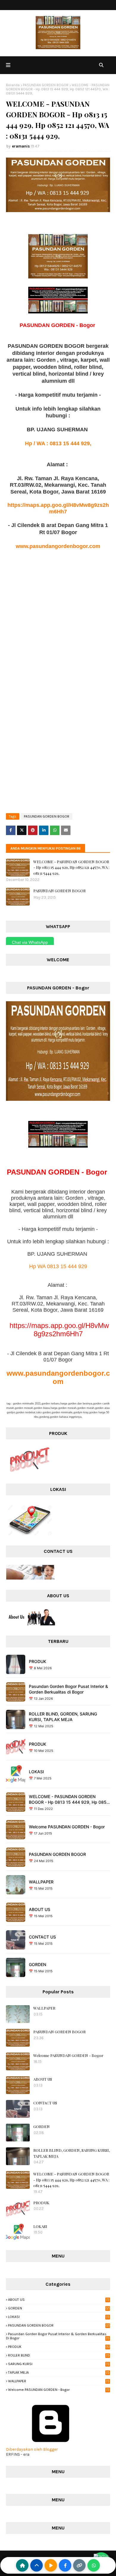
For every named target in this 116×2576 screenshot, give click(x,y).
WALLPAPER (41, 1882)
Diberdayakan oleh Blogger (32, 2449)
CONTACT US (42, 1937)
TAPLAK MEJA (59, 2372)
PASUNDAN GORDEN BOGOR (46, 85)
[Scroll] (51, 2565)
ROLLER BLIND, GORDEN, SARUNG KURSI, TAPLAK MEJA (63, 1717)
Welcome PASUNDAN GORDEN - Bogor (67, 1827)
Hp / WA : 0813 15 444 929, (58, 443)
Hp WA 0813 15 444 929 (58, 1266)
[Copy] (79, 2565)
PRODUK (37, 1661)
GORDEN (37, 1964)
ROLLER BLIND (59, 2355)
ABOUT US (40, 1909)
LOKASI (36, 1772)
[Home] (22, 2565)
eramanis (21, 146)
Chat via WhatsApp (30, 942)
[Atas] (37, 2565)
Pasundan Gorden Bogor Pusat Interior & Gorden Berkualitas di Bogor (68, 1689)
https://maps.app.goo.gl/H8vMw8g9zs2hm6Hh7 (59, 1330)
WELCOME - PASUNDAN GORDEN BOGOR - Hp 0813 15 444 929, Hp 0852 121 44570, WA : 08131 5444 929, (71, 867)
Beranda (13, 85)
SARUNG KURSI (59, 2364)
